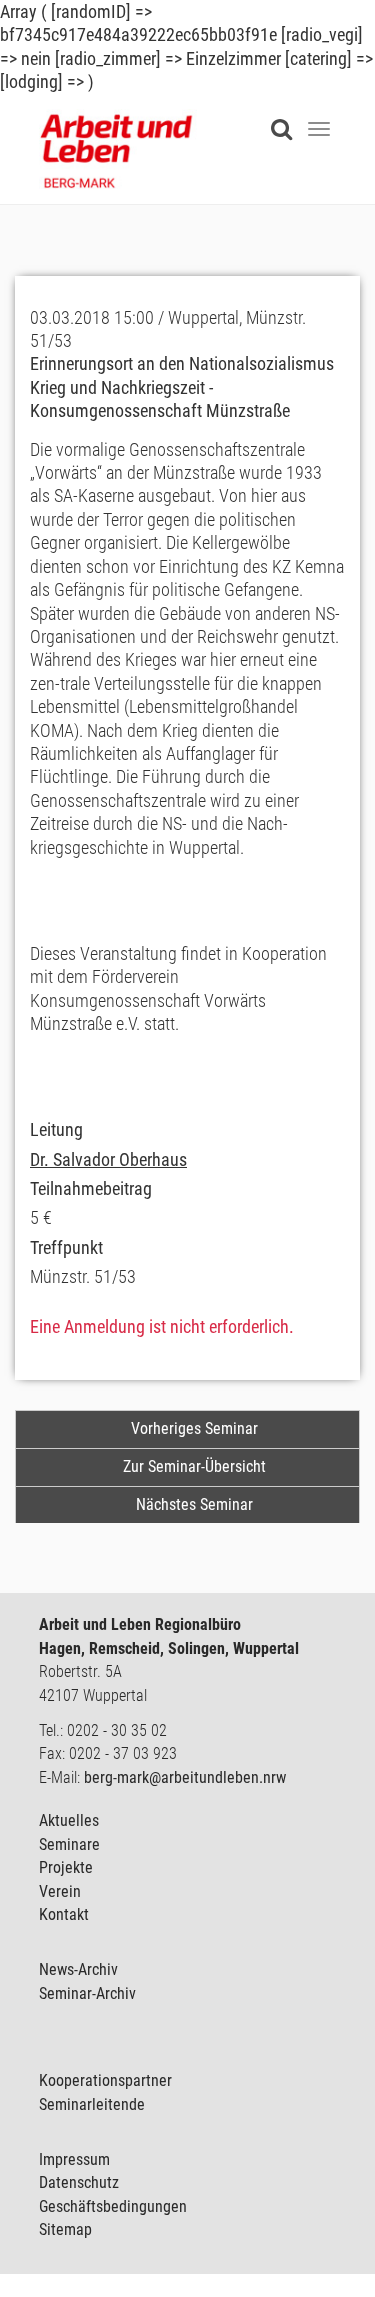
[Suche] (286, 117)
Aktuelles (69, 1820)
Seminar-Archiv (87, 1993)
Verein (60, 1891)
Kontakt (64, 1914)
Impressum (74, 2159)
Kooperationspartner (105, 2080)
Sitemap (65, 2229)
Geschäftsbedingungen (113, 2206)
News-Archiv (78, 1969)
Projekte (66, 1867)
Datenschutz (79, 2182)
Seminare (69, 1844)
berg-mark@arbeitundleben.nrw (185, 1777)
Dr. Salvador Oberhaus (108, 1159)
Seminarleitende (92, 2104)
